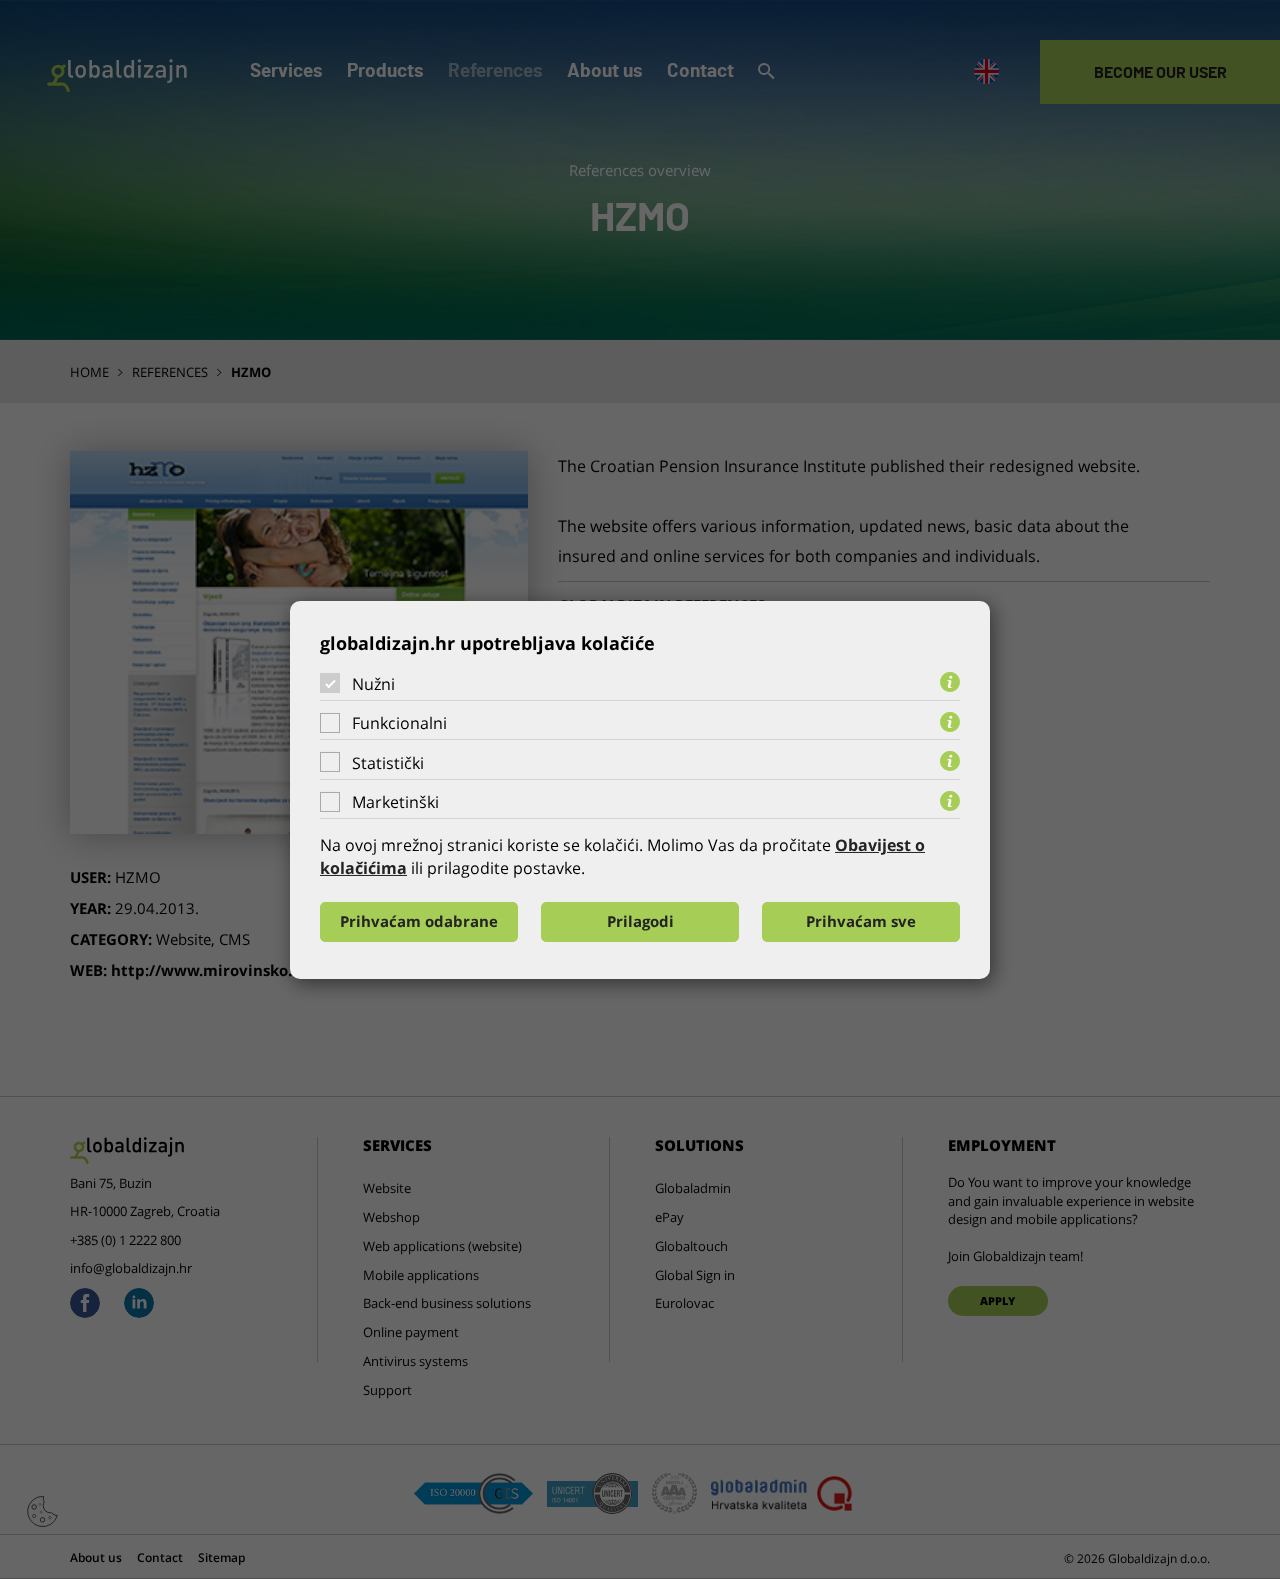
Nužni (373, 683)
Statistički (388, 763)
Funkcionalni (399, 723)
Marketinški (395, 802)
